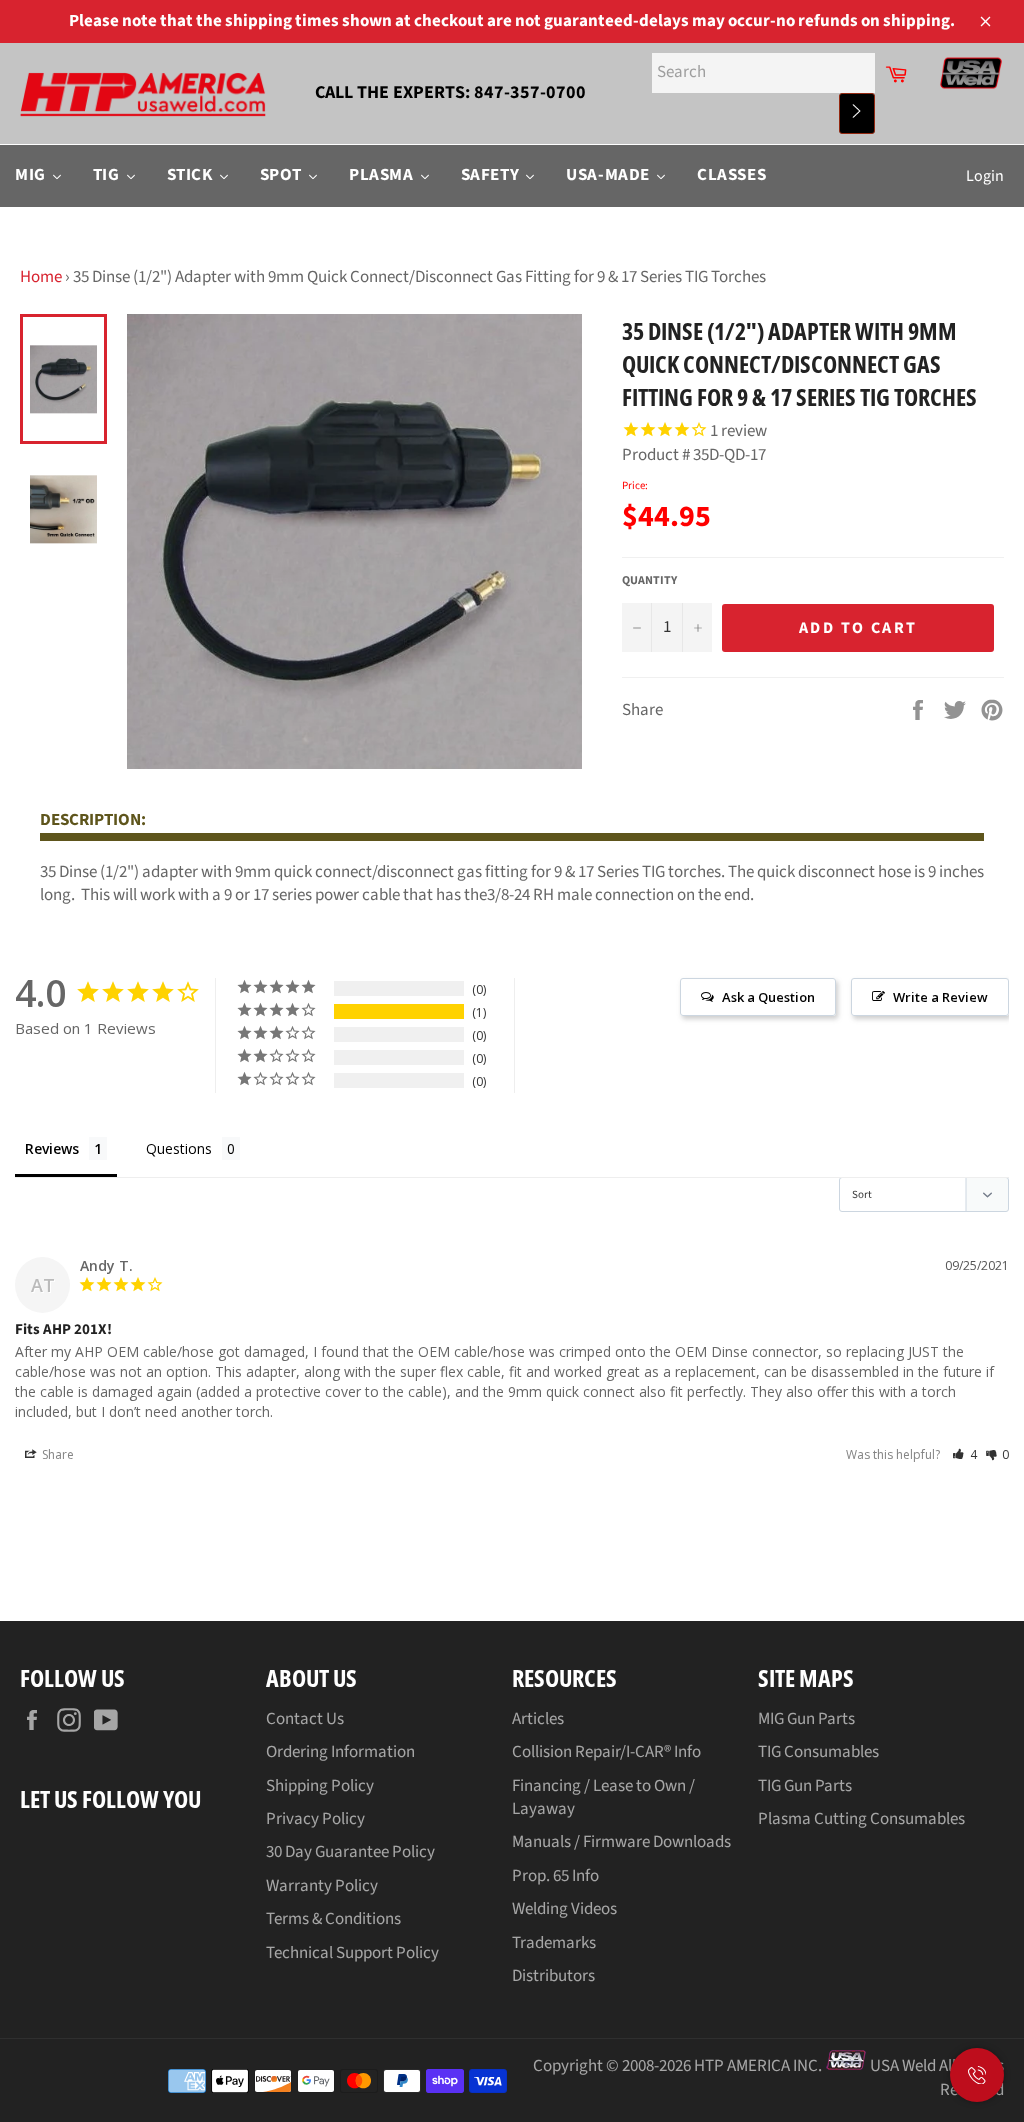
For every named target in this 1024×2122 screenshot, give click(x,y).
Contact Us (305, 1719)
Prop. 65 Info (555, 1876)
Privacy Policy (315, 1819)
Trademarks (554, 1943)
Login (985, 176)
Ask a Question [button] (768, 997)
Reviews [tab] (52, 1148)
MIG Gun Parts (806, 1719)
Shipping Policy (320, 1786)
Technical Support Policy (352, 1953)
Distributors (553, 1976)
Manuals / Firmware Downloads (621, 1842)
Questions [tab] (179, 1148)
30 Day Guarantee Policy (350, 1852)
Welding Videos (564, 1909)
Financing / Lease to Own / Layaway (603, 1797)
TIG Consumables (818, 1752)
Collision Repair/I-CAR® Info (606, 1752)
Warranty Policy (322, 1886)
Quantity (649, 581)
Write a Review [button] (940, 997)
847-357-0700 (530, 92)
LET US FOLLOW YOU (110, 1798)
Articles (538, 1719)
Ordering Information (340, 1752)
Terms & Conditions (333, 1919)
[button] (964, 1454)
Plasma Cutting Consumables (861, 1819)
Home (41, 277)
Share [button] (56, 1454)
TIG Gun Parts (805, 1786)
